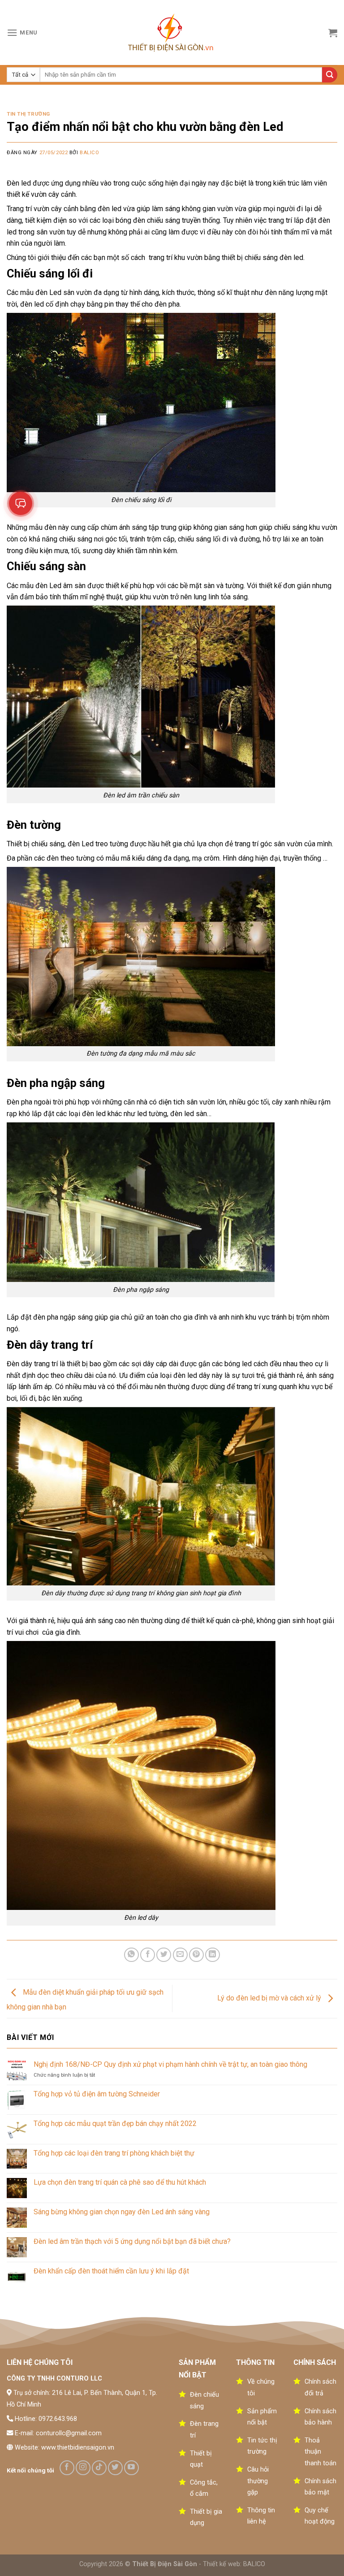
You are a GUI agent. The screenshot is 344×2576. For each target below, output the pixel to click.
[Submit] (330, 75)
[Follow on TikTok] (99, 2468)
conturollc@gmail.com (69, 2433)
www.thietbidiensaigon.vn (78, 2448)
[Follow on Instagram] (83, 2468)
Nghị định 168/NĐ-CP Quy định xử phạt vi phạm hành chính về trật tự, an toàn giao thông (170, 2064)
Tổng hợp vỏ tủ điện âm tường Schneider (97, 2094)
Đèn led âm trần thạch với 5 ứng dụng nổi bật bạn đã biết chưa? (132, 2241)
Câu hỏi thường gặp (258, 2481)
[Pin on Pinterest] (196, 1955)
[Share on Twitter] (164, 1955)
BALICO (254, 2564)
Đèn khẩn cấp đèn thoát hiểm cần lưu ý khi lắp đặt (111, 2271)
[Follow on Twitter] (115, 2468)
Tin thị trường (28, 114)
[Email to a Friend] (180, 1955)
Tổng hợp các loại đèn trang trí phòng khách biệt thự (114, 2153)
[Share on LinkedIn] (213, 1955)
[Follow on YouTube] (131, 2468)
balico (89, 153)
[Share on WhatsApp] (131, 1955)
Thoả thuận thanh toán (320, 2452)
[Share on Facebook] (148, 1955)
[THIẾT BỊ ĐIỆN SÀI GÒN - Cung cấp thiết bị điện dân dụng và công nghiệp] (172, 33)
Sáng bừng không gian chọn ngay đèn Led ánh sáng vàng (122, 2212)
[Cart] (333, 33)
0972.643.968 (58, 2419)
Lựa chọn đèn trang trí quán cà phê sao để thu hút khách (120, 2182)
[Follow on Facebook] (67, 2468)
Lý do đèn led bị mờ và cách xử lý (270, 1998)
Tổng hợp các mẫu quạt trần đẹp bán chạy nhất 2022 (115, 2124)
